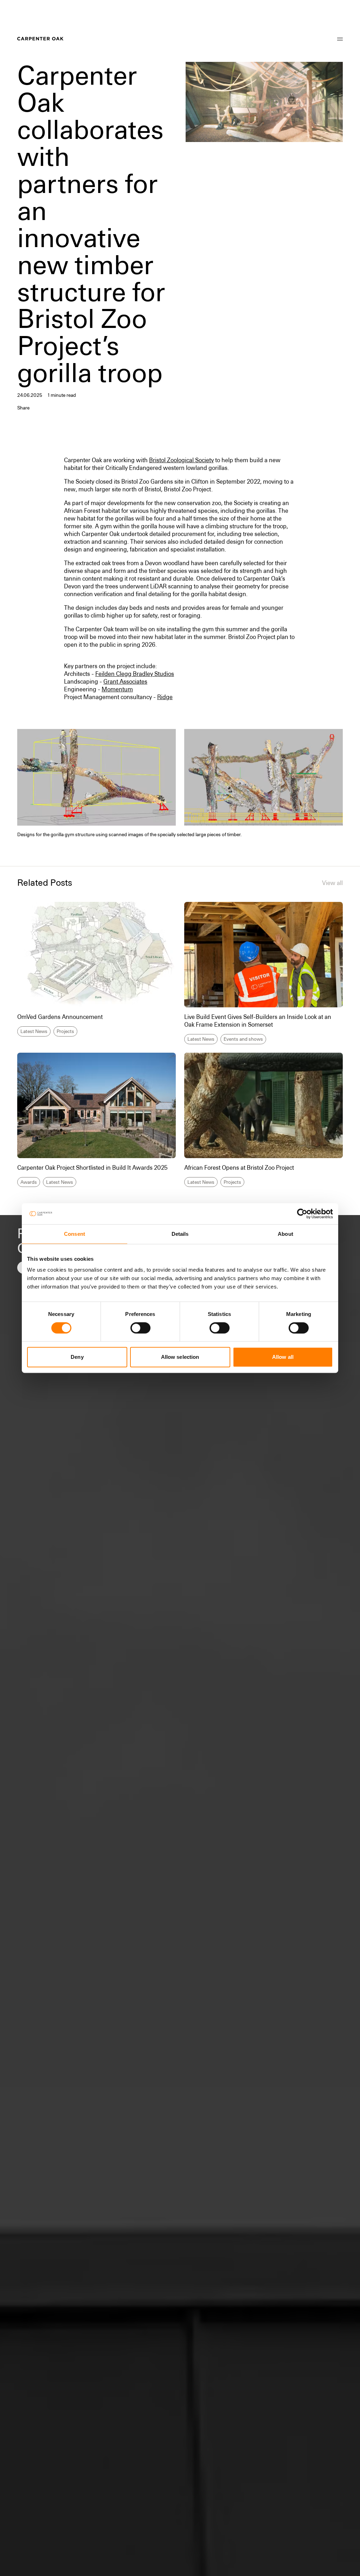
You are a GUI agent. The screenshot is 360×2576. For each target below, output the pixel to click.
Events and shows (243, 1039)
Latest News (34, 1031)
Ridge (165, 697)
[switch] (140, 1328)
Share (23, 408)
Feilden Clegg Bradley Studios (135, 674)
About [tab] (285, 1234)
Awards (29, 1182)
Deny (77, 1357)
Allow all (283, 1357)
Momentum (117, 689)
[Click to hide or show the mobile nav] (340, 39)
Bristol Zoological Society (181, 460)
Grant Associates (125, 682)
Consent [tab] (75, 1234)
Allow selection (180, 1357)
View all (332, 883)
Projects (65, 1031)
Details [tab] (180, 1234)
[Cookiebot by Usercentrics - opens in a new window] (302, 1214)
